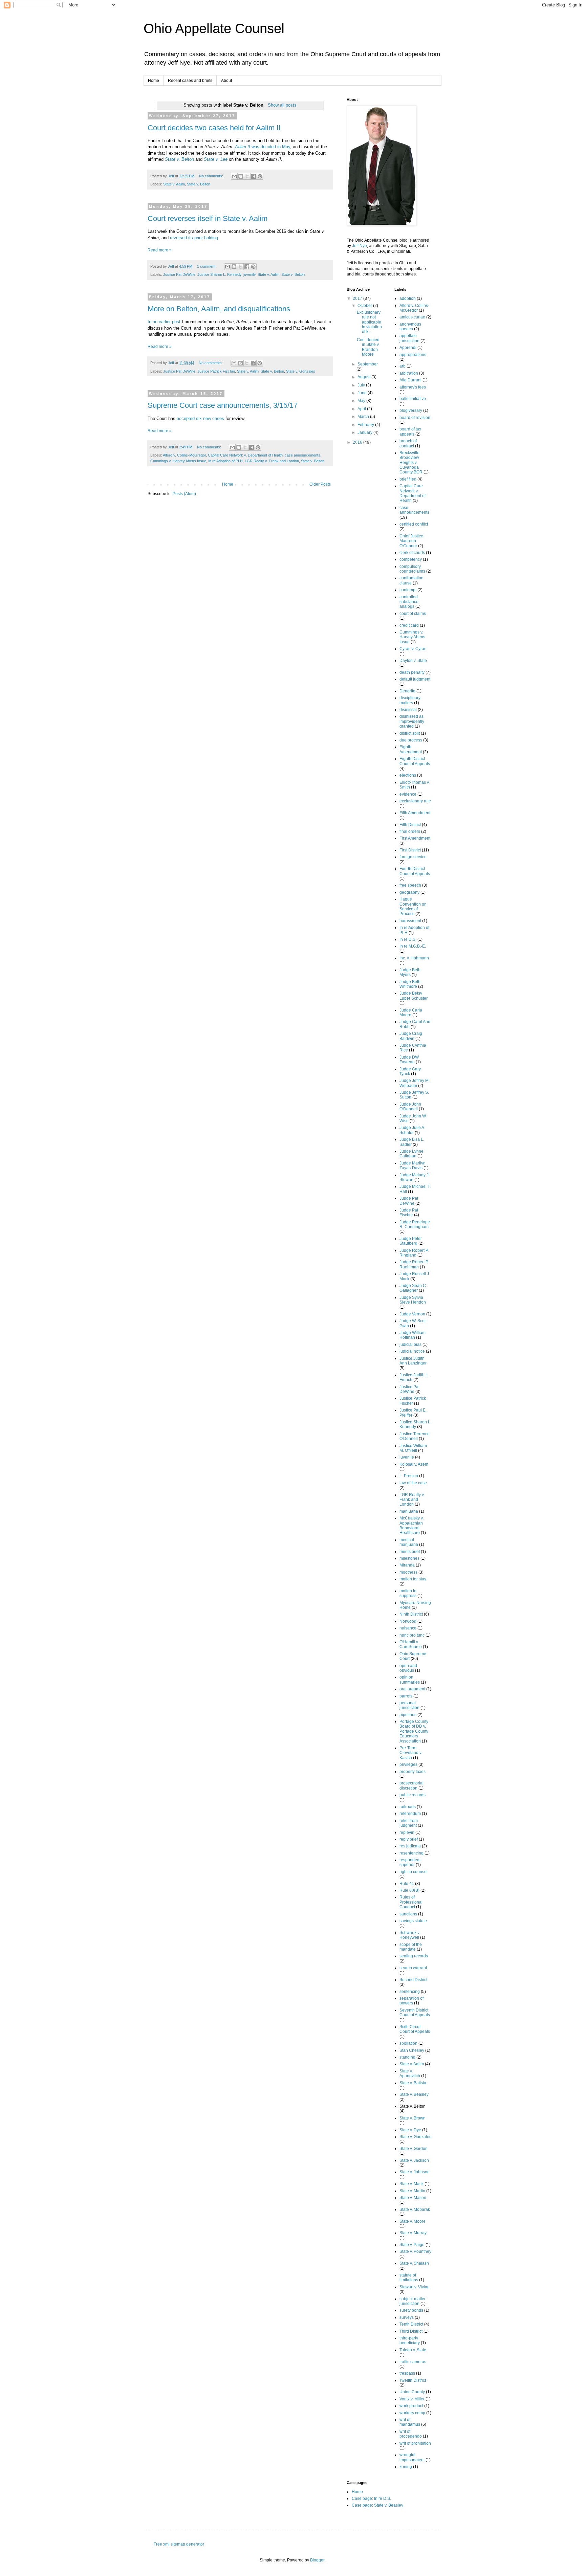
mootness (408, 1572)
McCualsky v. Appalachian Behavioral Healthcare (411, 1525)
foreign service (413, 857)
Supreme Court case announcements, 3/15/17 (223, 405)
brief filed (408, 479)
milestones (409, 1558)
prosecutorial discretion (411, 1785)
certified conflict (414, 524)
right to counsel (414, 1872)
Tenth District (411, 2324)
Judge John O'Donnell (410, 1107)
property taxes (413, 1772)
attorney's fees (413, 387)
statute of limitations (409, 2278)
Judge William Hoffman (413, 1335)
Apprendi (408, 348)
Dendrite (407, 691)
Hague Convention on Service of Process (413, 906)
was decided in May (263, 147)
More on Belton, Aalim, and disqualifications (219, 309)
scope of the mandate (411, 1947)
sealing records (414, 1956)
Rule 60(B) (409, 1890)
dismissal (408, 710)
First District (410, 850)
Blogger (317, 2560)
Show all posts (282, 105)
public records (413, 1795)
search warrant (413, 1968)
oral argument (412, 1689)
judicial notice (412, 1351)
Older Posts (320, 484)
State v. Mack (411, 2184)
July (362, 385)
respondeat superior (410, 1862)
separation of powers (411, 2001)
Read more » (160, 250)
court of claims (413, 614)
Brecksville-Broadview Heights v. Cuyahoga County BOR (411, 463)
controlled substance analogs (409, 602)
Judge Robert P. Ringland (414, 1253)
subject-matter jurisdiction (413, 2301)
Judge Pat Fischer (409, 1213)
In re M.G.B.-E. (413, 946)
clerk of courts (412, 553)
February (366, 425)
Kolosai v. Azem (414, 1464)
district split (410, 733)
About (226, 81)
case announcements (302, 455)
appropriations (413, 355)
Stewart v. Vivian (415, 2287)
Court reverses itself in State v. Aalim (208, 218)
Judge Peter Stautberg (411, 1241)
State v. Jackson (414, 2160)
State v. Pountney (415, 2251)
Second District (413, 1980)
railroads (408, 1807)
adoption (408, 298)
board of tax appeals (410, 431)
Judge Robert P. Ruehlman (414, 1264)
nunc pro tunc (412, 1635)
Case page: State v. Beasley (377, 2505)
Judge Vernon (412, 1314)
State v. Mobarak (415, 2209)
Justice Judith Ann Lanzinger (413, 1361)
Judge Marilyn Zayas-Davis (413, 1165)
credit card (409, 625)
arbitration (409, 373)
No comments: (212, 176)
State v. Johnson (415, 2172)
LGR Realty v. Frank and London (272, 461)
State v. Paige (412, 2245)
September (368, 364)
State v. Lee (216, 159)
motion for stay (413, 1579)
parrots (406, 1696)
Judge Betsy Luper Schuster (414, 996)
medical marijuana (409, 1542)
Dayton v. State (413, 661)
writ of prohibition (415, 2443)
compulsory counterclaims (412, 569)
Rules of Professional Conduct (411, 1902)
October (365, 306)
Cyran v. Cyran (413, 649)
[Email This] (234, 176)
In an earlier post (164, 322)
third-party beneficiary (410, 2340)
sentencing (410, 1992)
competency (411, 559)
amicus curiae (412, 317)
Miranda (407, 1565)
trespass (407, 2373)
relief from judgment (409, 1823)
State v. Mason (413, 2198)
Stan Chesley (412, 2050)
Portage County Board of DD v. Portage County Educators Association (414, 1731)
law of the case (413, 1483)
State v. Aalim (174, 184)
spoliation (408, 2043)
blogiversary (411, 410)
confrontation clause (411, 580)
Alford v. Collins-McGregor (184, 455)
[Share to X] (247, 176)
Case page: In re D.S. (371, 2499)
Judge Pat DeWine (409, 1201)
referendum (410, 1814)
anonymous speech (410, 327)
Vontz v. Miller (412, 2399)
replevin (407, 1833)
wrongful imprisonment (412, 2457)
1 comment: (207, 266)
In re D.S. (408, 939)
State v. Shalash (414, 2263)
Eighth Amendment (411, 749)
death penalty (412, 672)
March (364, 417)
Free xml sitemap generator (179, 2544)
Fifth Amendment (415, 813)
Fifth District (410, 825)
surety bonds (411, 2310)
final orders (410, 831)
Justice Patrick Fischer (216, 371)
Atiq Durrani (410, 380)
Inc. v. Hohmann (414, 958)
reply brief (409, 1839)
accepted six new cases (200, 418)
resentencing (411, 1853)
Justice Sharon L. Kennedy (219, 274)
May (362, 401)
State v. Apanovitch (410, 2073)
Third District (411, 2331)
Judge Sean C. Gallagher (413, 1288)
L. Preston (409, 1476)
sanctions (408, 1914)
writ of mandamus (410, 2422)
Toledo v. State (413, 2350)
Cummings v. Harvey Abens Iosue (178, 461)
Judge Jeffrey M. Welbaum (415, 1083)
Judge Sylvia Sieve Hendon (413, 1300)
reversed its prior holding (194, 238)
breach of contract (408, 443)
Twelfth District (413, 2380)
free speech (410, 885)
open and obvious (408, 1668)
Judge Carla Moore (411, 1013)
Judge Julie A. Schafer (412, 1130)
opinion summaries (410, 1680)
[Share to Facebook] (254, 176)
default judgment (415, 679)
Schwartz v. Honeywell (410, 1935)
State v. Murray (413, 2233)
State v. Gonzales (301, 371)
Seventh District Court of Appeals (415, 2013)
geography (409, 892)
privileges (408, 1764)
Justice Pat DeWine (179, 274)
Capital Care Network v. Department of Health (245, 455)
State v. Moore (413, 2221)
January (365, 432)
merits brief (410, 1552)
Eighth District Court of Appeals (415, 761)
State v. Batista (413, 2083)
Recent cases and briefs (190, 81)
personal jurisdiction (409, 1705)
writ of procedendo (411, 2434)
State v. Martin (412, 2191)
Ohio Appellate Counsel (214, 28)
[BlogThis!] (241, 176)
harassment (410, 921)
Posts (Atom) (184, 494)
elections (408, 775)
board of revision (415, 418)
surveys (407, 2317)
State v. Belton (179, 159)
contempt (408, 590)
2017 (358, 298)
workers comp (412, 2413)
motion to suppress (408, 1593)
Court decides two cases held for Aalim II (214, 128)
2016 (358, 442)
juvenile (250, 274)
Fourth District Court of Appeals (415, 871)
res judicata (410, 1846)
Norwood (408, 1621)
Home (154, 81)
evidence (408, 794)
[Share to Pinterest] (260, 176)
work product (411, 2406)
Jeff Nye (360, 246)
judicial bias (410, 1345)
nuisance (408, 1628)
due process (411, 740)
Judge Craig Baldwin (411, 1036)
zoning (406, 2467)
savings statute (413, 1921)
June (363, 393)
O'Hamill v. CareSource (411, 1644)
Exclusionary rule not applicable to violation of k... (369, 322)
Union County (412, 2392)
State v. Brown (413, 2118)
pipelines (408, 1715)
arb (403, 366)
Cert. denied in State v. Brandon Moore (368, 347)
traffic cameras (413, 2362)
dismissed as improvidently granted (412, 721)
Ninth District (411, 1614)
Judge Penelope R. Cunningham (415, 1224)
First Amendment (415, 838)
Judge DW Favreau (409, 1060)
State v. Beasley (414, 2094)
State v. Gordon (414, 2149)
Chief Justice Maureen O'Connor (411, 541)
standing (407, 2057)
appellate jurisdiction (409, 338)
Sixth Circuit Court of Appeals (415, 2029)
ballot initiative (413, 399)
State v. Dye (410, 2130)
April (362, 409)
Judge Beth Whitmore (410, 984)
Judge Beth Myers (410, 972)
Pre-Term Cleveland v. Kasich (411, 1753)
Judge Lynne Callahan (411, 1154)
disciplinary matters (410, 700)
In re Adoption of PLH (225, 461)
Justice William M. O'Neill (413, 1448)
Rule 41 (407, 1884)
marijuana (409, 1511)
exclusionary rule (415, 801)
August (364, 377)
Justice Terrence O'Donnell (415, 1436)
